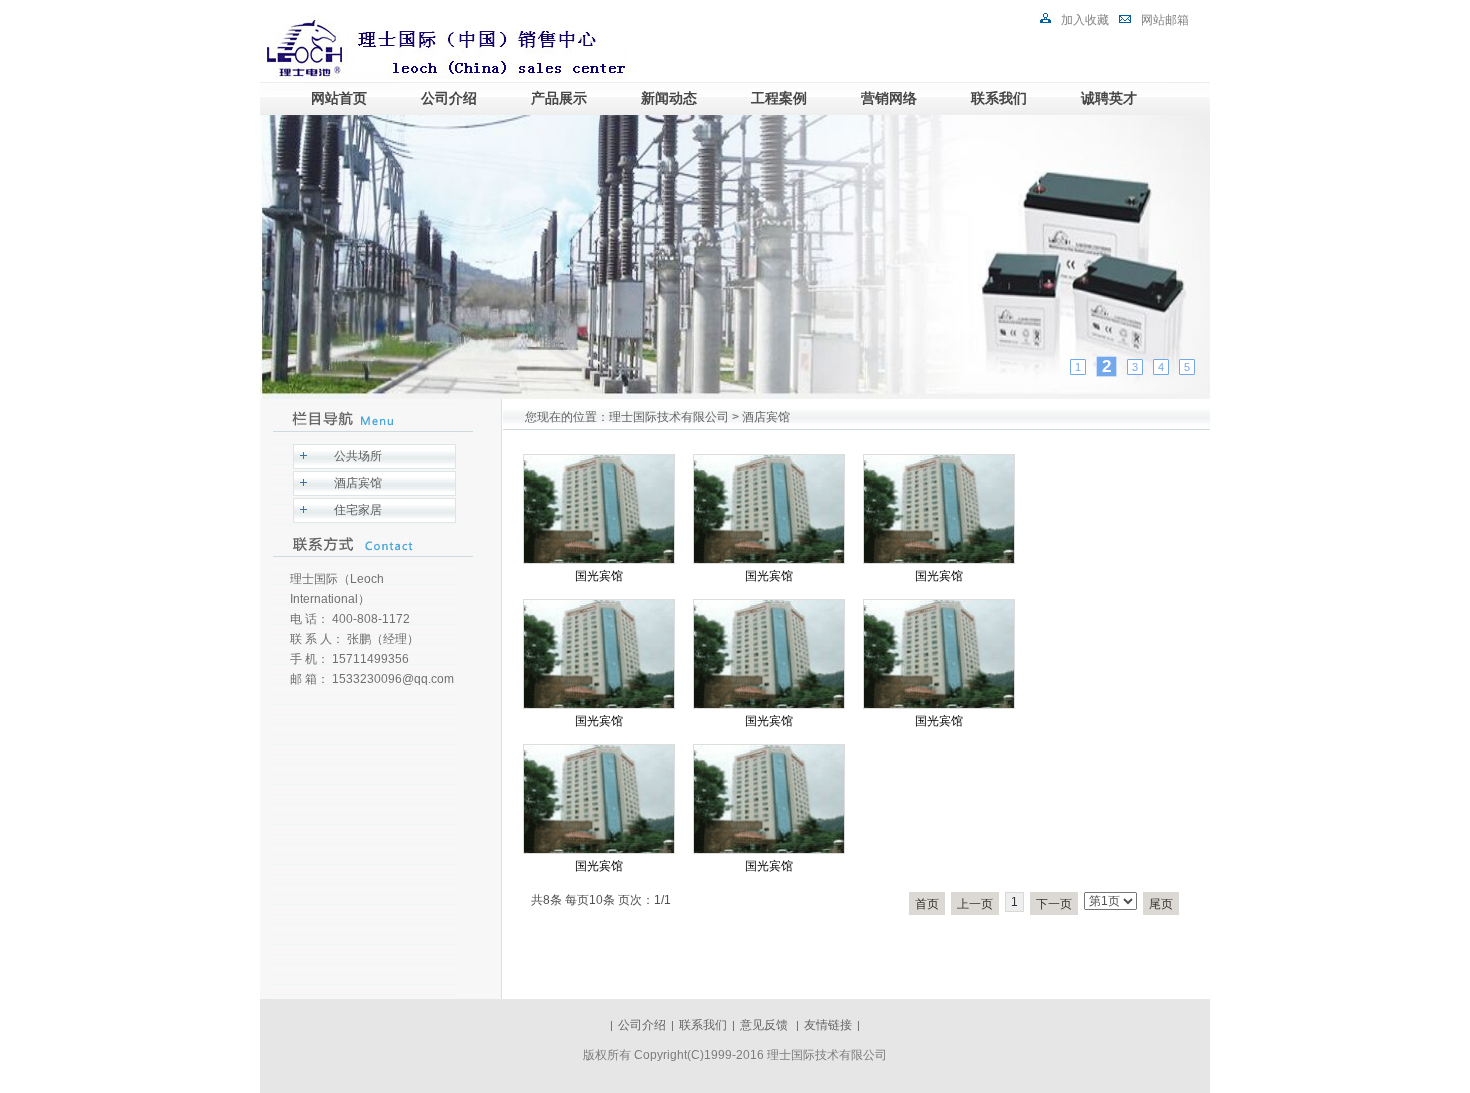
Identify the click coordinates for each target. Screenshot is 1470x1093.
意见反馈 (765, 1025)
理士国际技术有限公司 (669, 417)
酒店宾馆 (358, 483)
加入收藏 (1085, 20)
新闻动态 (669, 98)
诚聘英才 (1109, 98)
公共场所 (358, 456)
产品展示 (559, 98)
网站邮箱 (1165, 20)
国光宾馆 (599, 576)
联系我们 (999, 98)
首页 (927, 904)
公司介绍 (449, 98)
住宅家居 (358, 510)
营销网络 (889, 98)
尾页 (1161, 904)
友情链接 (828, 1025)
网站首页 (339, 98)
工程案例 (779, 98)
